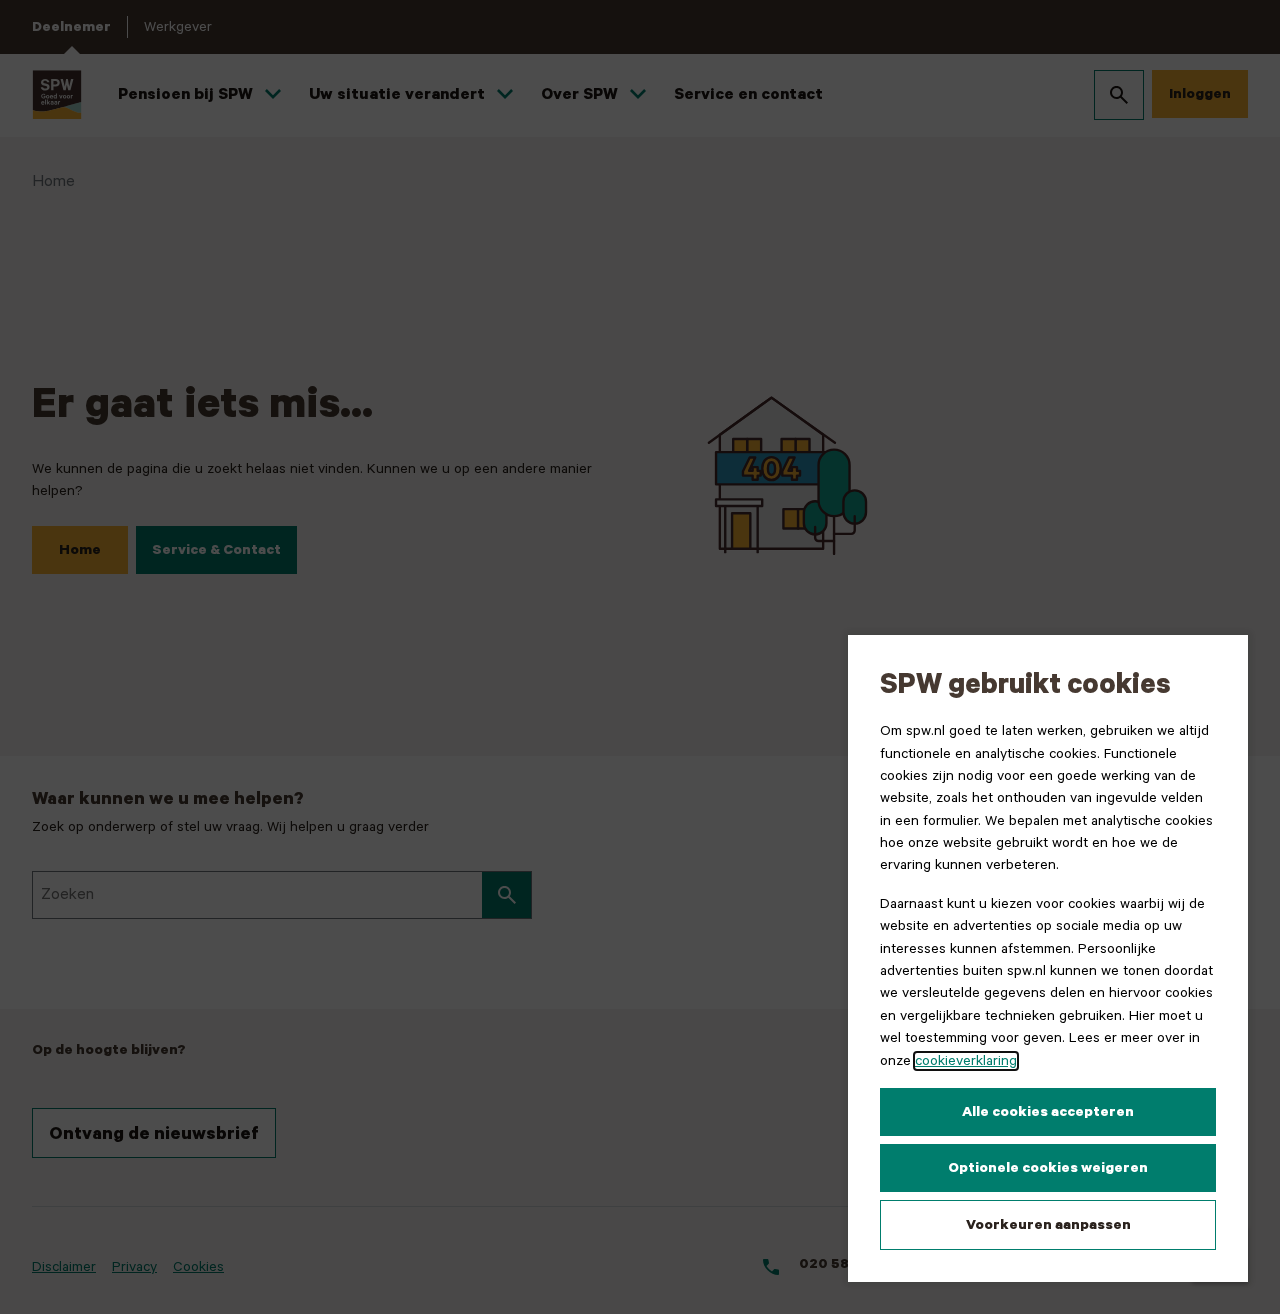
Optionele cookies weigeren (1048, 1168)
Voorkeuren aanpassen (1048, 1225)
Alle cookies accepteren (1048, 1112)
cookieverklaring (966, 1061)
